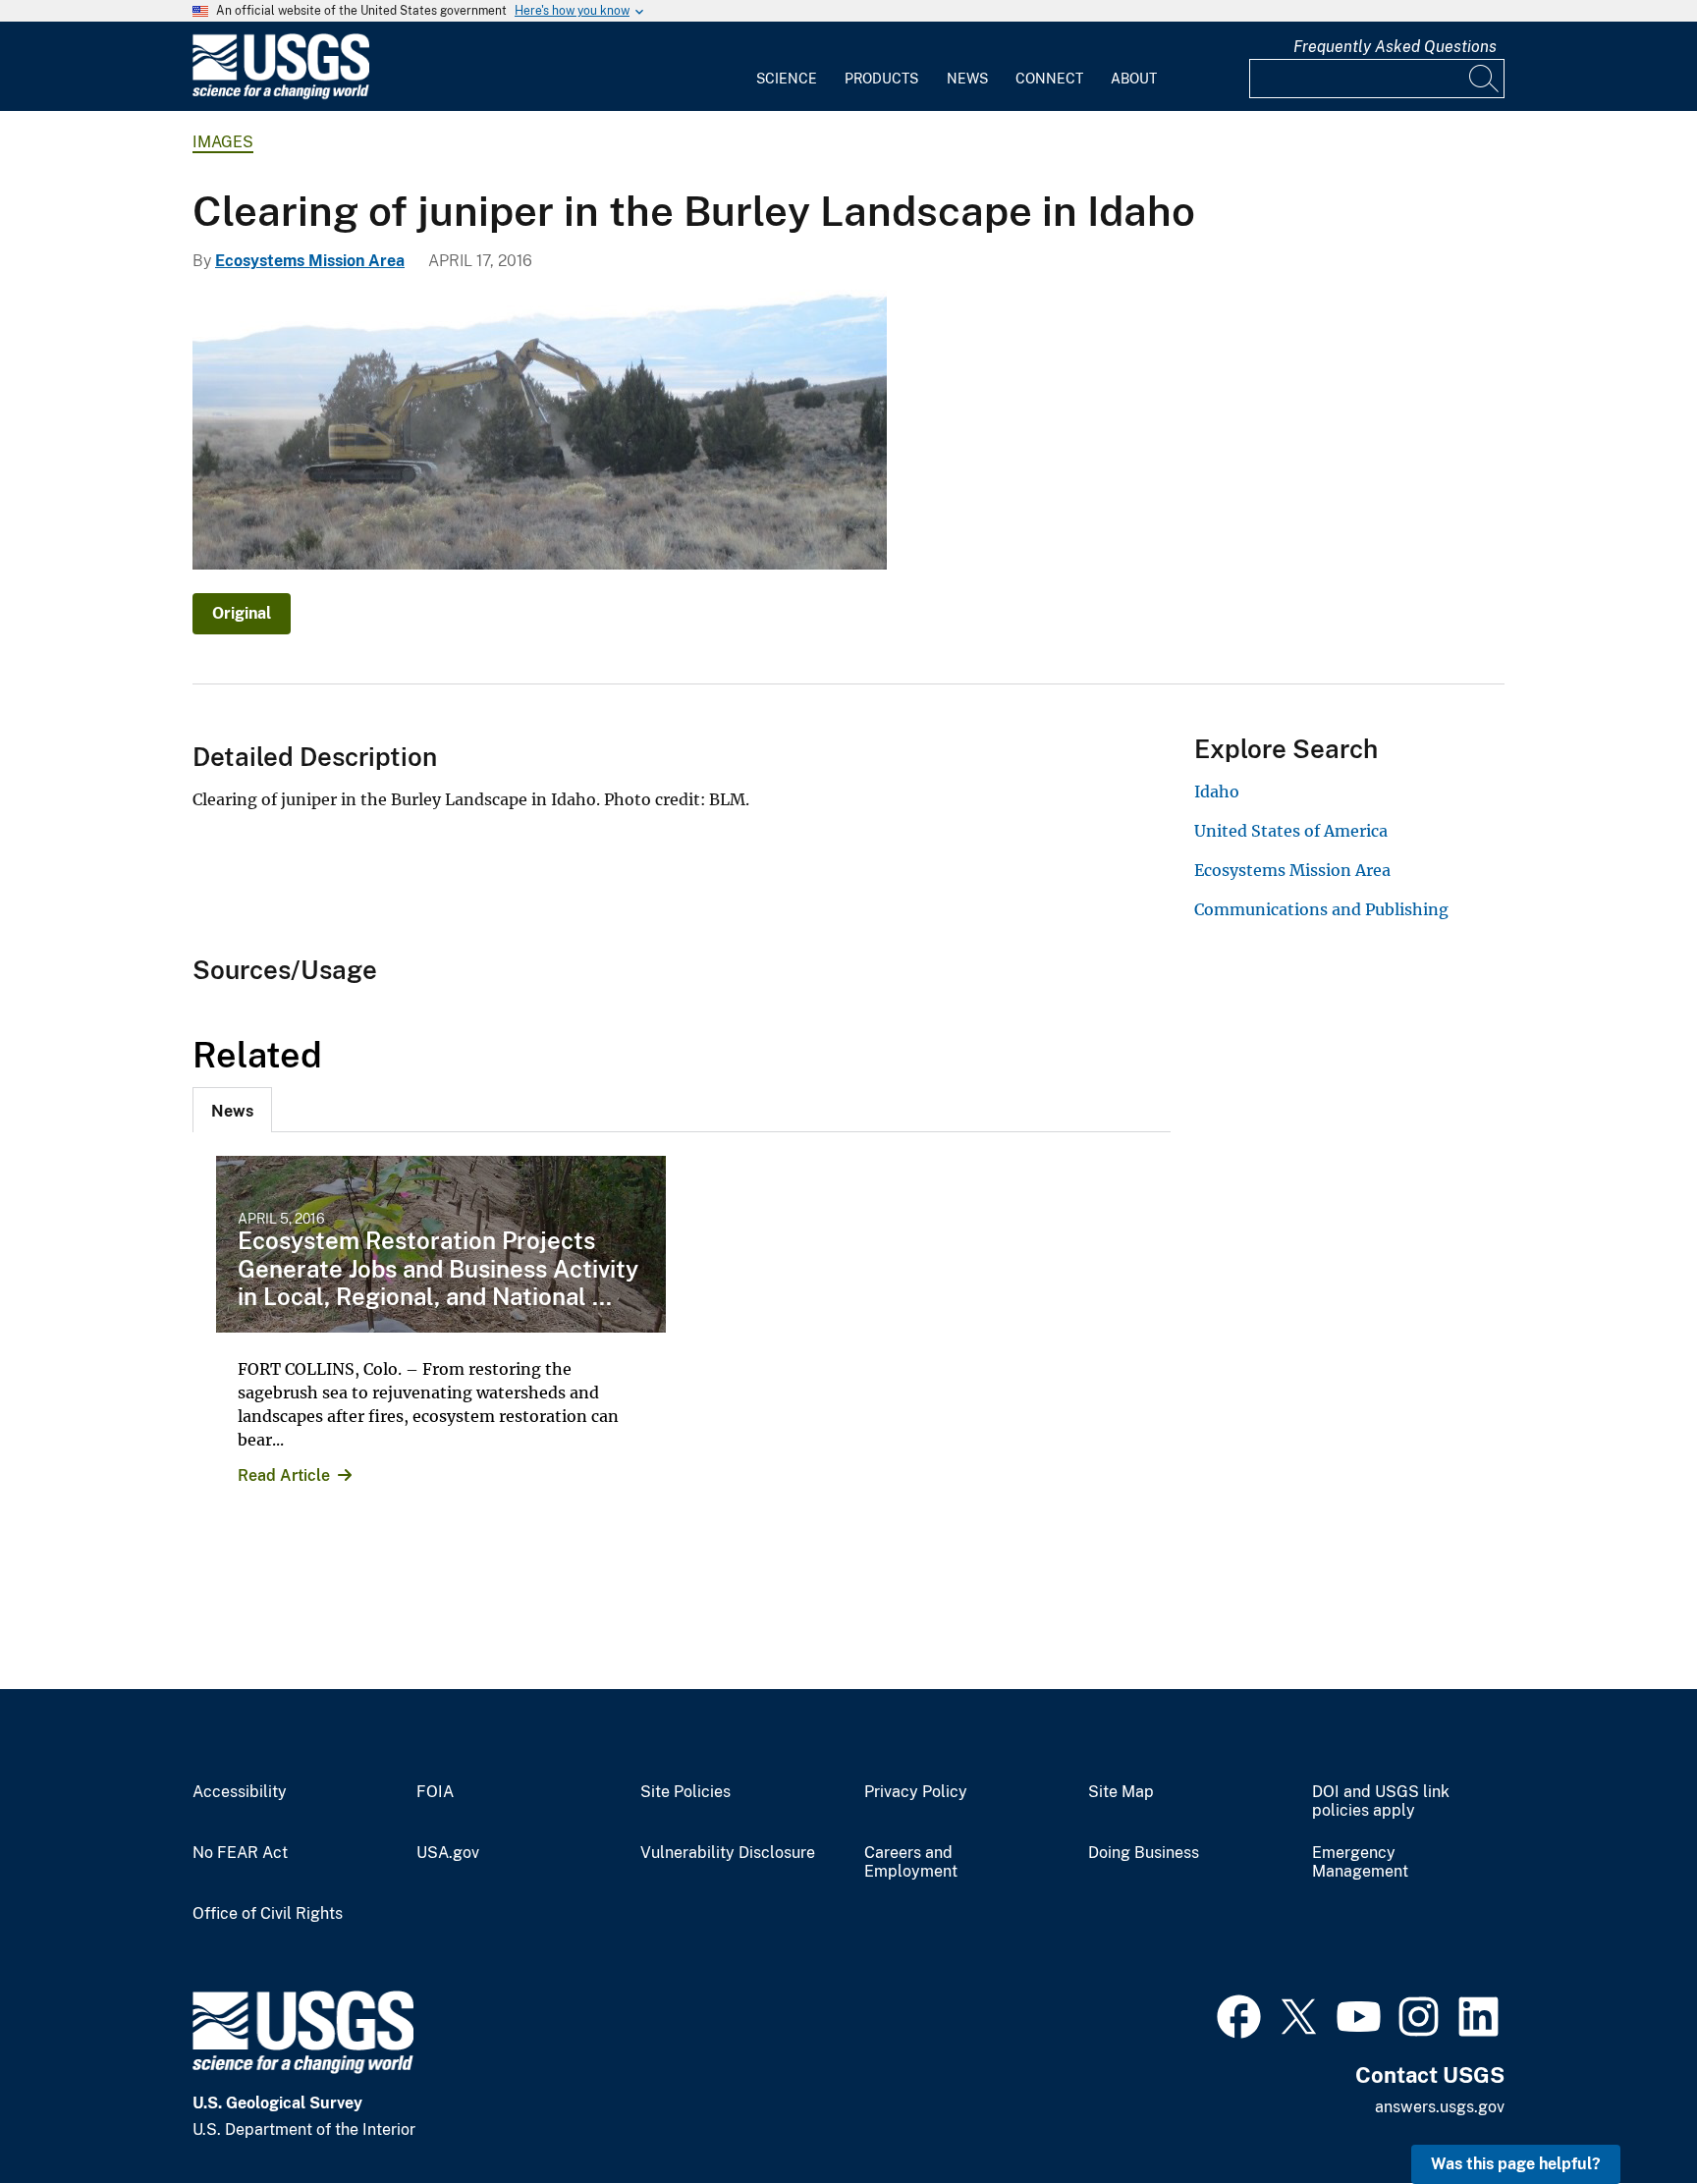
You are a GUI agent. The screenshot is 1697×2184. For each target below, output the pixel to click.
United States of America (1291, 831)
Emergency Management (1360, 1862)
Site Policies (685, 1792)
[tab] (232, 1110)
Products (881, 79)
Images (223, 142)
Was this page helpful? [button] (1516, 2164)
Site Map (1121, 1792)
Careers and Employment (911, 1862)
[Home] (281, 95)
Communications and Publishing (1321, 909)
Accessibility (240, 1792)
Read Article (284, 1475)
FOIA (435, 1792)
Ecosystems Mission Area (310, 261)
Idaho (1217, 792)
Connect (1049, 79)
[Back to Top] (1626, 2113)
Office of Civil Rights (268, 1914)
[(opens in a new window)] (1239, 2014)
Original (242, 613)
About (1134, 79)
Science (787, 79)
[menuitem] (787, 67)
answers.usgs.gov (1440, 2107)
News (967, 79)
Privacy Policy (916, 1792)
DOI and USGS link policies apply (1381, 1802)
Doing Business (1144, 1853)
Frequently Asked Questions (1395, 47)
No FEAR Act (240, 1853)
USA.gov (448, 1853)
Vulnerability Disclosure (728, 1853)
